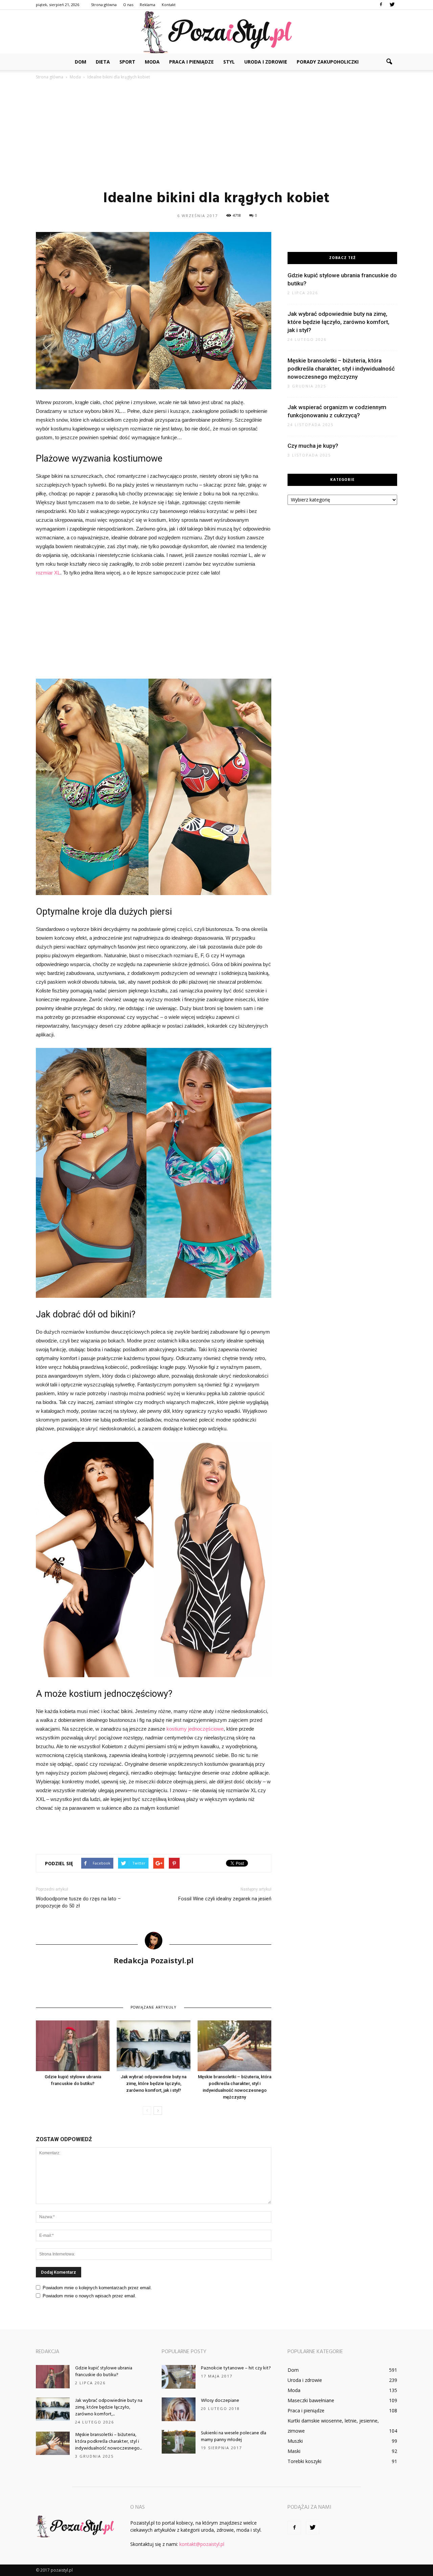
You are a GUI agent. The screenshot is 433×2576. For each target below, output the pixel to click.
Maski (294, 2451)
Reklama (147, 5)
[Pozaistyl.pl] (216, 32)
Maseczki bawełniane (311, 2400)
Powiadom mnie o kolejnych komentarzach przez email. (97, 2288)
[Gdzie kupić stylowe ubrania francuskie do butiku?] (73, 2046)
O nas (128, 5)
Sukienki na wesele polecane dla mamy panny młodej (234, 2437)
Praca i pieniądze (191, 62)
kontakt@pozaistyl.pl (202, 2544)
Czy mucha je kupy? (313, 446)
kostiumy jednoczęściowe (195, 1729)
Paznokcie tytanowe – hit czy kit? (236, 2368)
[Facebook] (381, 5)
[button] (389, 62)
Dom (81, 62)
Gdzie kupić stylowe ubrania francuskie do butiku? (104, 2372)
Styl (229, 62)
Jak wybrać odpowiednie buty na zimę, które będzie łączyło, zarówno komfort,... (109, 2407)
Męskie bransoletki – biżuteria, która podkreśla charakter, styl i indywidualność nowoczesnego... (108, 2442)
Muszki (295, 2441)
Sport (127, 62)
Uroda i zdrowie (266, 62)
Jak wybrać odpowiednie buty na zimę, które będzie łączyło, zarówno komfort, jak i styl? (154, 2083)
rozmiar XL (48, 573)
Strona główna (104, 5)
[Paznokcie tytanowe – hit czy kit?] (179, 2377)
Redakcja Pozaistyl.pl (154, 1960)
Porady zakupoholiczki (328, 62)
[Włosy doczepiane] (179, 2409)
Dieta (103, 62)
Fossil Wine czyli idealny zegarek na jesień (225, 1899)
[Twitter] (392, 5)
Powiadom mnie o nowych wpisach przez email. (89, 2296)
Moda (152, 62)
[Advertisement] (216, 135)
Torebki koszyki (304, 2461)
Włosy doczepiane (220, 2401)
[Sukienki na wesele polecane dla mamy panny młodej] (179, 2442)
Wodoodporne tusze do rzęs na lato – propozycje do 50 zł (78, 1902)
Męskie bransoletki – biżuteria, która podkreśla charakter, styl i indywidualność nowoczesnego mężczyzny (341, 369)
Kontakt (169, 5)
